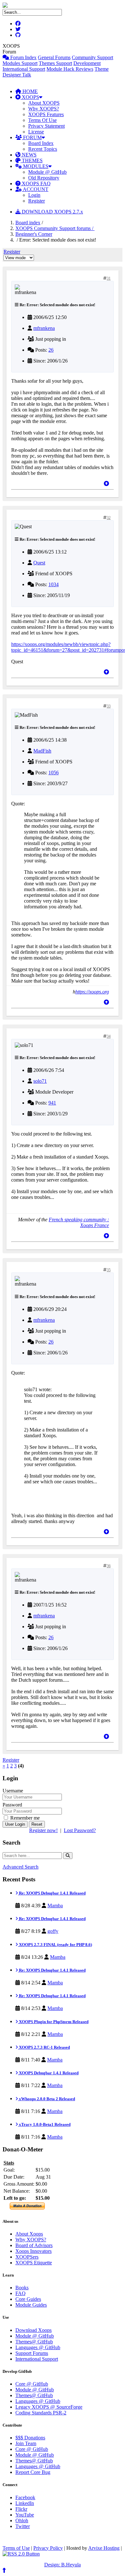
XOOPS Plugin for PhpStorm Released (53, 2022)
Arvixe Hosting (104, 2548)
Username (13, 1791)
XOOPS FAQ (36, 183)
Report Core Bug (33, 2472)
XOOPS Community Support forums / (55, 228)
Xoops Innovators (33, 2251)
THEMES (32, 160)
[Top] (106, 484)
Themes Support (55, 63)
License (36, 132)
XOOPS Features (46, 114)
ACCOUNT (35, 189)
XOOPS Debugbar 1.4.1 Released (48, 2073)
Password (12, 1805)
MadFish (42, 751)
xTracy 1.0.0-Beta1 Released (44, 2124)
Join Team (26, 2443)
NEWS (29, 155)
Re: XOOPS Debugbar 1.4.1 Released (52, 1893)
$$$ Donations (30, 2438)
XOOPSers (27, 2257)
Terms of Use (16, 2548)
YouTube (25, 2515)
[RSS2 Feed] (21, 2554)
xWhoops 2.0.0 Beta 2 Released (46, 2099)
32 (109, 518)
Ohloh (22, 2520)
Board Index (41, 143)
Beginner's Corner (34, 234)
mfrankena (44, 328)
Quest (39, 563)
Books (22, 2288)
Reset (37, 1824)
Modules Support (20, 63)
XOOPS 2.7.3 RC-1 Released (44, 2047)
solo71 (40, 1081)
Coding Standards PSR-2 (41, 2413)
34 (109, 1036)
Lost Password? (80, 1830)
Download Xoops (33, 2330)
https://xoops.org (92, 992)
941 (52, 1103)
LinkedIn (25, 2503)
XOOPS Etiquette (34, 2263)
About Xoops (29, 2234)
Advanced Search (21, 1867)
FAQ (21, 2293)
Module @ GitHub (47, 172)
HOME (29, 91)
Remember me (24, 1818)
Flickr (21, 2509)
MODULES (35, 166)
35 (109, 1270)
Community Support (92, 57)
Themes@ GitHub (34, 2342)
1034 (54, 584)
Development (87, 63)
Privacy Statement (46, 126)
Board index (28, 223)
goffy (53, 1931)
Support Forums (32, 2353)
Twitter (23, 2526)
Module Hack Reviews (70, 69)
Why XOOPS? (44, 109)
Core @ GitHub (32, 2384)
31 (109, 278)
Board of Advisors (34, 2245)
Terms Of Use (42, 120)
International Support (24, 69)
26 (51, 350)
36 (109, 1566)
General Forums (54, 57)
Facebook (25, 2497)
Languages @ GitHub (38, 2347)
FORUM (32, 137)
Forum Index (23, 57)
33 (109, 706)
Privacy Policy (48, 2548)
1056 (54, 773)
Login (34, 195)
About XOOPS (44, 103)
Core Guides (28, 2299)
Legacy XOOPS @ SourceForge (49, 2407)
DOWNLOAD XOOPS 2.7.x (52, 212)
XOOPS (30, 97)
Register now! (43, 1830)
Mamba (55, 1906)
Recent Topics (43, 149)
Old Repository (44, 178)
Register (37, 201)
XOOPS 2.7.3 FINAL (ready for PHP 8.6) (55, 1945)
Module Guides (31, 2305)
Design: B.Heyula (63, 2565)
